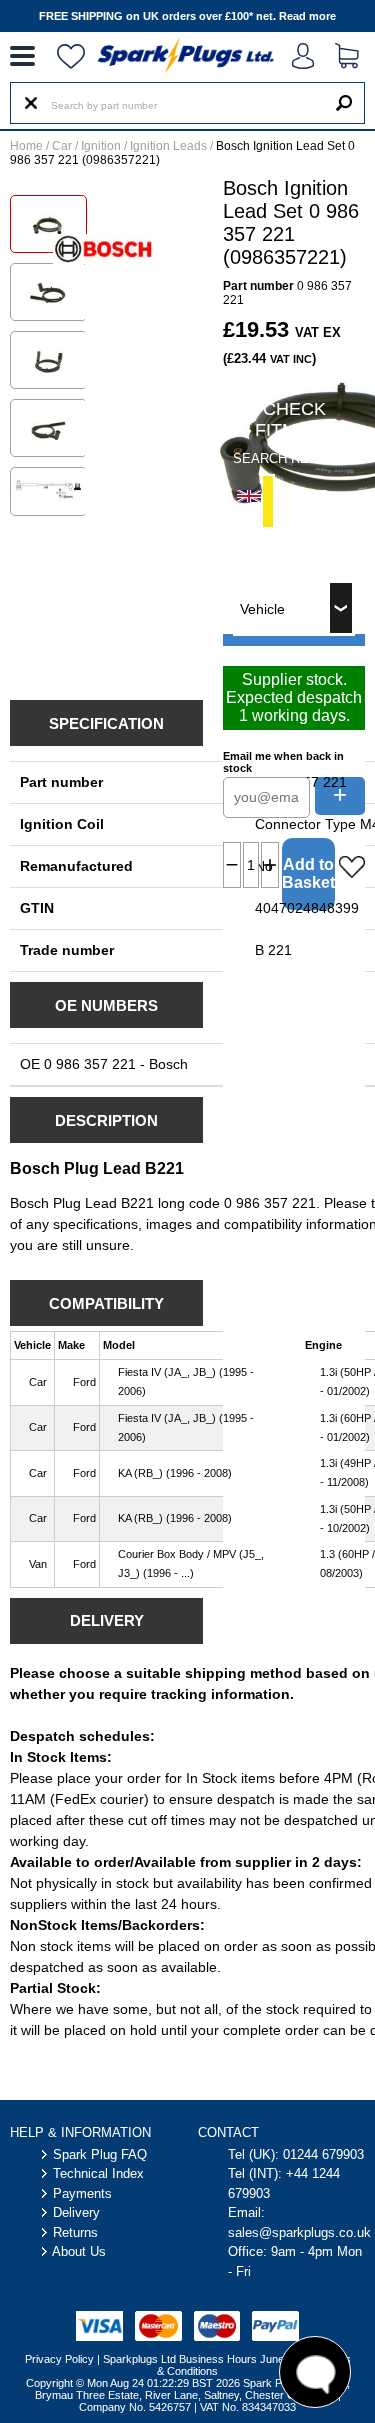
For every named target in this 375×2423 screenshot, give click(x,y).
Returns (75, 2232)
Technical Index (98, 2173)
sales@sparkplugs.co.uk (299, 2232)
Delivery (76, 2212)
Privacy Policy (59, 2359)
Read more (307, 16)
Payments (82, 2193)
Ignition (101, 146)
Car (62, 146)
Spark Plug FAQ (100, 2154)
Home (26, 146)
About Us (79, 2251)
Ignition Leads (168, 146)
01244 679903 (323, 2154)
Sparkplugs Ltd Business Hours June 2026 (207, 2359)
